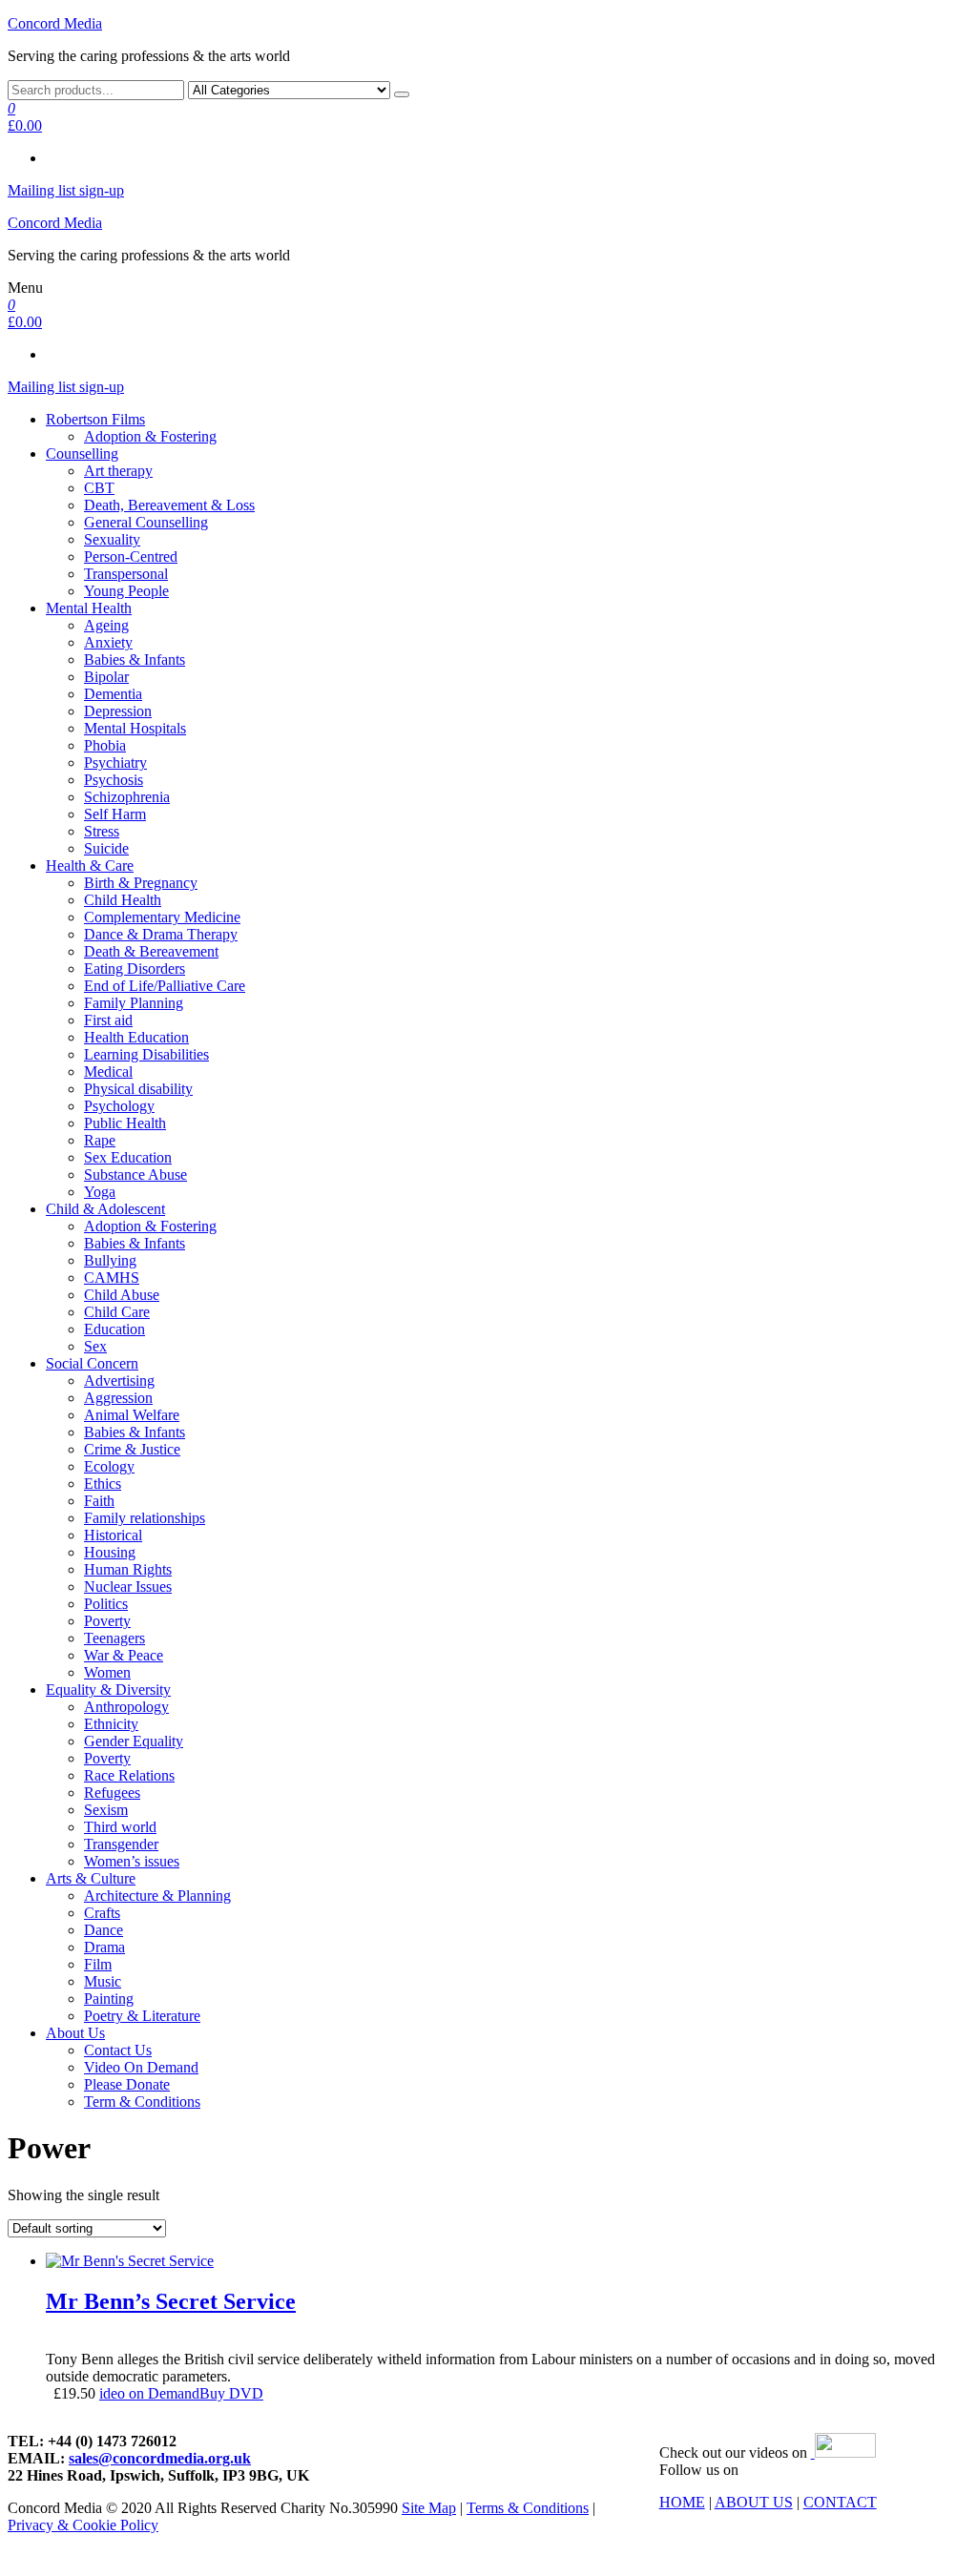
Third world (120, 1827)
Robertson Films (95, 419)
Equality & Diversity (108, 1690)
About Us (75, 2033)
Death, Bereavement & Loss (169, 505)
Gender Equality (134, 1741)
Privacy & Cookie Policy (83, 2525)
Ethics (103, 1484)
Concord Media (55, 23)
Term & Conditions (142, 2102)
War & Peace (124, 1655)
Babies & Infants (135, 659)
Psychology (119, 1106)
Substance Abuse (135, 1175)
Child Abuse (122, 1295)
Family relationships (145, 1518)
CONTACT (840, 2502)
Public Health (125, 1123)
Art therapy (118, 471)
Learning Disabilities (146, 1054)
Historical (113, 1535)
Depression (118, 711)
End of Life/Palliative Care (165, 986)
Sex (95, 1346)
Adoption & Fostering (150, 436)
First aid (108, 1020)
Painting (109, 1999)
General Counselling (146, 522)
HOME (682, 2502)
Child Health (123, 900)
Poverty (107, 1621)
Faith (99, 1501)
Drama (104, 1947)
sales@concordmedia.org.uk (160, 2458)
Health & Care (90, 866)
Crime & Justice (132, 1449)
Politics (106, 1604)
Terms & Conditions (528, 2508)
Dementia (113, 694)
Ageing (106, 625)
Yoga (100, 1192)
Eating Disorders (135, 969)
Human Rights (128, 1569)
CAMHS (112, 1278)
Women (107, 1672)
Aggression (118, 1398)
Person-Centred (131, 556)
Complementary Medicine (162, 917)
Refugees (112, 1793)
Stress (102, 831)
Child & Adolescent (105, 1209)
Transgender (121, 1844)
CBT (99, 488)
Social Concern (92, 1363)
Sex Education (128, 1157)
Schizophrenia (127, 797)
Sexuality (112, 539)
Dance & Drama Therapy (161, 934)
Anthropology (126, 1707)
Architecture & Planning (157, 1896)
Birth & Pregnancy (141, 883)
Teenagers (114, 1638)
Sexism (106, 1810)
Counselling (82, 453)
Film (98, 1964)
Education (114, 1329)
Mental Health (89, 608)
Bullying (110, 1260)
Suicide (106, 848)
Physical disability (138, 1089)
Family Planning (134, 1003)
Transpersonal (126, 574)
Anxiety (108, 642)
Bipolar (106, 677)
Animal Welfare (132, 1415)
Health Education (136, 1037)
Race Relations (129, 1775)
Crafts (102, 1913)
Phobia (105, 745)
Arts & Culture (91, 1878)
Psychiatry (115, 762)
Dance (104, 1930)
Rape (100, 1140)
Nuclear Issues (128, 1587)
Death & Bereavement (151, 951)
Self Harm (115, 814)
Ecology (109, 1466)
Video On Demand (141, 2067)
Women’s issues (132, 1861)
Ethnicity (111, 1724)
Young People (126, 591)
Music (103, 1981)
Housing (110, 1552)
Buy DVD (231, 2393)
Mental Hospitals (135, 728)
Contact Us (118, 2050)
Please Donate (127, 2084)
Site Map (429, 2508)
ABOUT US (754, 2502)
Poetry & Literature (142, 2016)
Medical (108, 1072)
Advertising (119, 1381)
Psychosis (114, 780)
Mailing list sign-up (66, 190)
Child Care (117, 1312)
